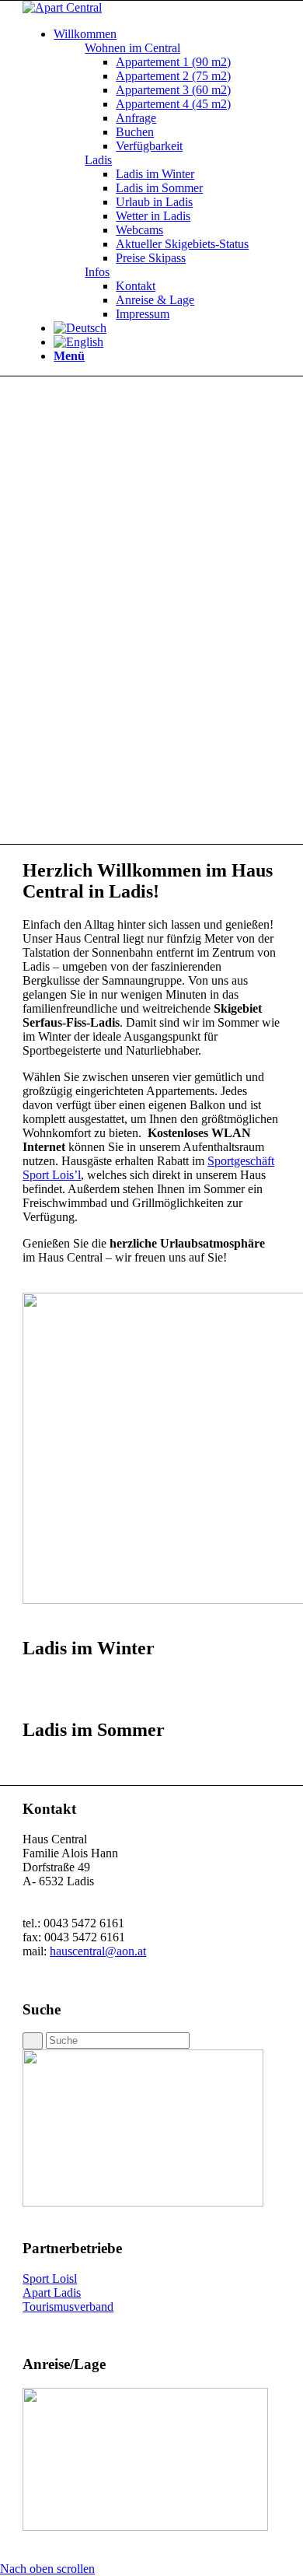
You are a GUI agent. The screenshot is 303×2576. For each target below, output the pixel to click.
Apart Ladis (52, 2292)
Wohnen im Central (132, 48)
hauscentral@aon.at (98, 1951)
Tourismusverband (68, 2306)
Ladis (98, 160)
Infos (97, 272)
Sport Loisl (50, 2278)
